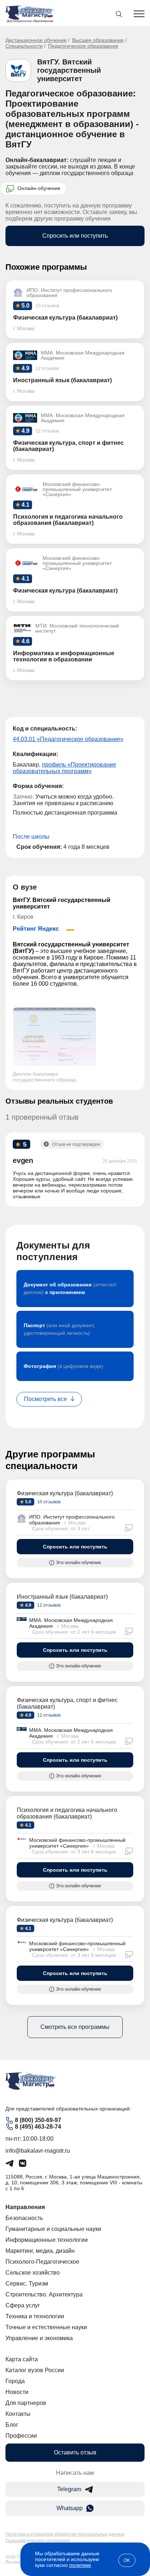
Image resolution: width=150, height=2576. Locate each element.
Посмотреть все (46, 1399)
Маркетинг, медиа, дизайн (40, 2251)
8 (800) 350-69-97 (38, 2120)
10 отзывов (48, 1502)
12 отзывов (48, 1605)
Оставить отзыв (75, 2452)
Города (15, 2381)
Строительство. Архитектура (44, 2294)
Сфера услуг (23, 2305)
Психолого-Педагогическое (42, 2262)
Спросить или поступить (75, 236)
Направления (25, 2207)
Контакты (18, 2414)
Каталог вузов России (35, 2370)
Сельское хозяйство (33, 2273)
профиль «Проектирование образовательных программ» (64, 768)
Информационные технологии (47, 2240)
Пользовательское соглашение (38, 2541)
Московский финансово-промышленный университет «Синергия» (77, 1843)
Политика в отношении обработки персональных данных (65, 2534)
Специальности (24, 46)
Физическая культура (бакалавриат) (65, 1493)
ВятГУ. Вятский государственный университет (69, 70)
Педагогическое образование (83, 46)
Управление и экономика (39, 2338)
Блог (12, 2425)
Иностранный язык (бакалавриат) (62, 1597)
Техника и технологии (35, 2316)
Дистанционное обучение (36, 40)
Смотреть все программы (75, 2027)
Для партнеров (26, 2403)
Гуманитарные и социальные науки (53, 2229)
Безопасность (24, 2218)
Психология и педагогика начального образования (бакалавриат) (67, 1813)
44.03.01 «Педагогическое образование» (68, 739)
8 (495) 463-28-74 (38, 2127)
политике (80, 2565)
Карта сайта (22, 2359)
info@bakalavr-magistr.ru (38, 2151)
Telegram (69, 2489)
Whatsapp (70, 2508)
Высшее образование (98, 40)
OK (127, 2560)
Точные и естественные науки (46, 2327)
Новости (17, 2392)
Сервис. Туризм (27, 2284)
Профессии (21, 2436)
